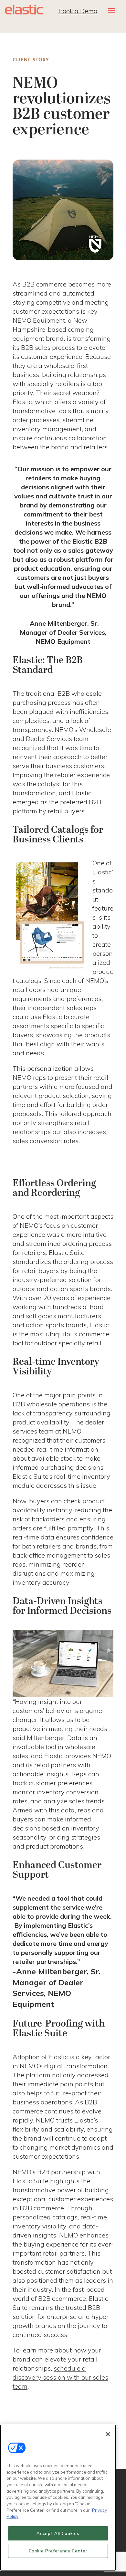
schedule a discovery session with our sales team (60, 2377)
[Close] (108, 2434)
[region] (58, 2498)
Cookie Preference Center (58, 2551)
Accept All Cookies (58, 2533)
